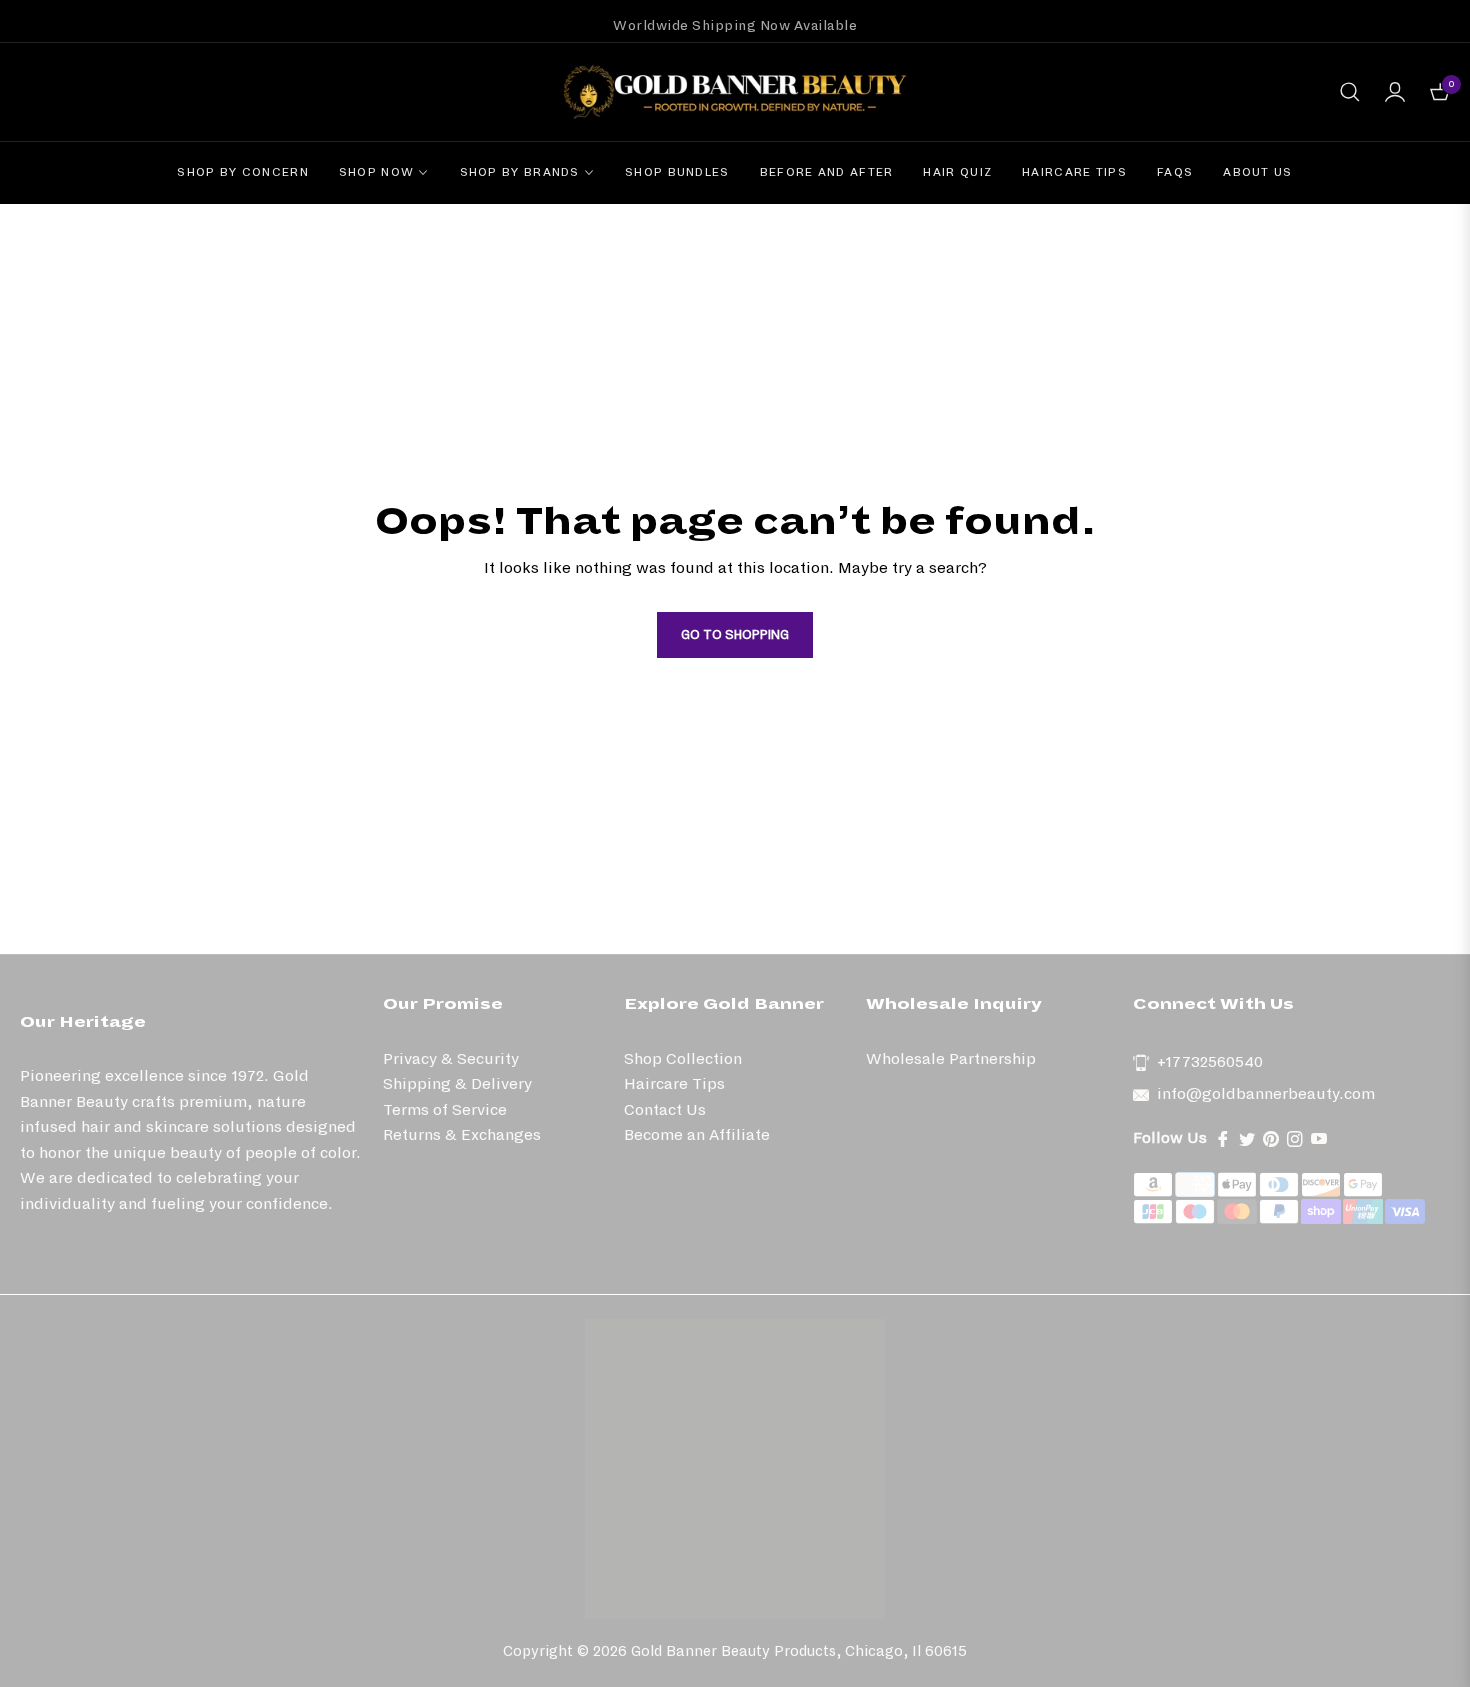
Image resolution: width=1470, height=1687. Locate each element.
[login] (1395, 92)
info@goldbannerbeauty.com (1266, 1093)
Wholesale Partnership (951, 1058)
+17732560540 (1210, 1061)
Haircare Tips (674, 1083)
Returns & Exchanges (462, 1134)
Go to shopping (735, 635)
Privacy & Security (451, 1058)
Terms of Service (445, 1109)
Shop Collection (683, 1058)
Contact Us (665, 1109)
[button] (1350, 92)
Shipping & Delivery (457, 1083)
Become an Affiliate (697, 1134)
